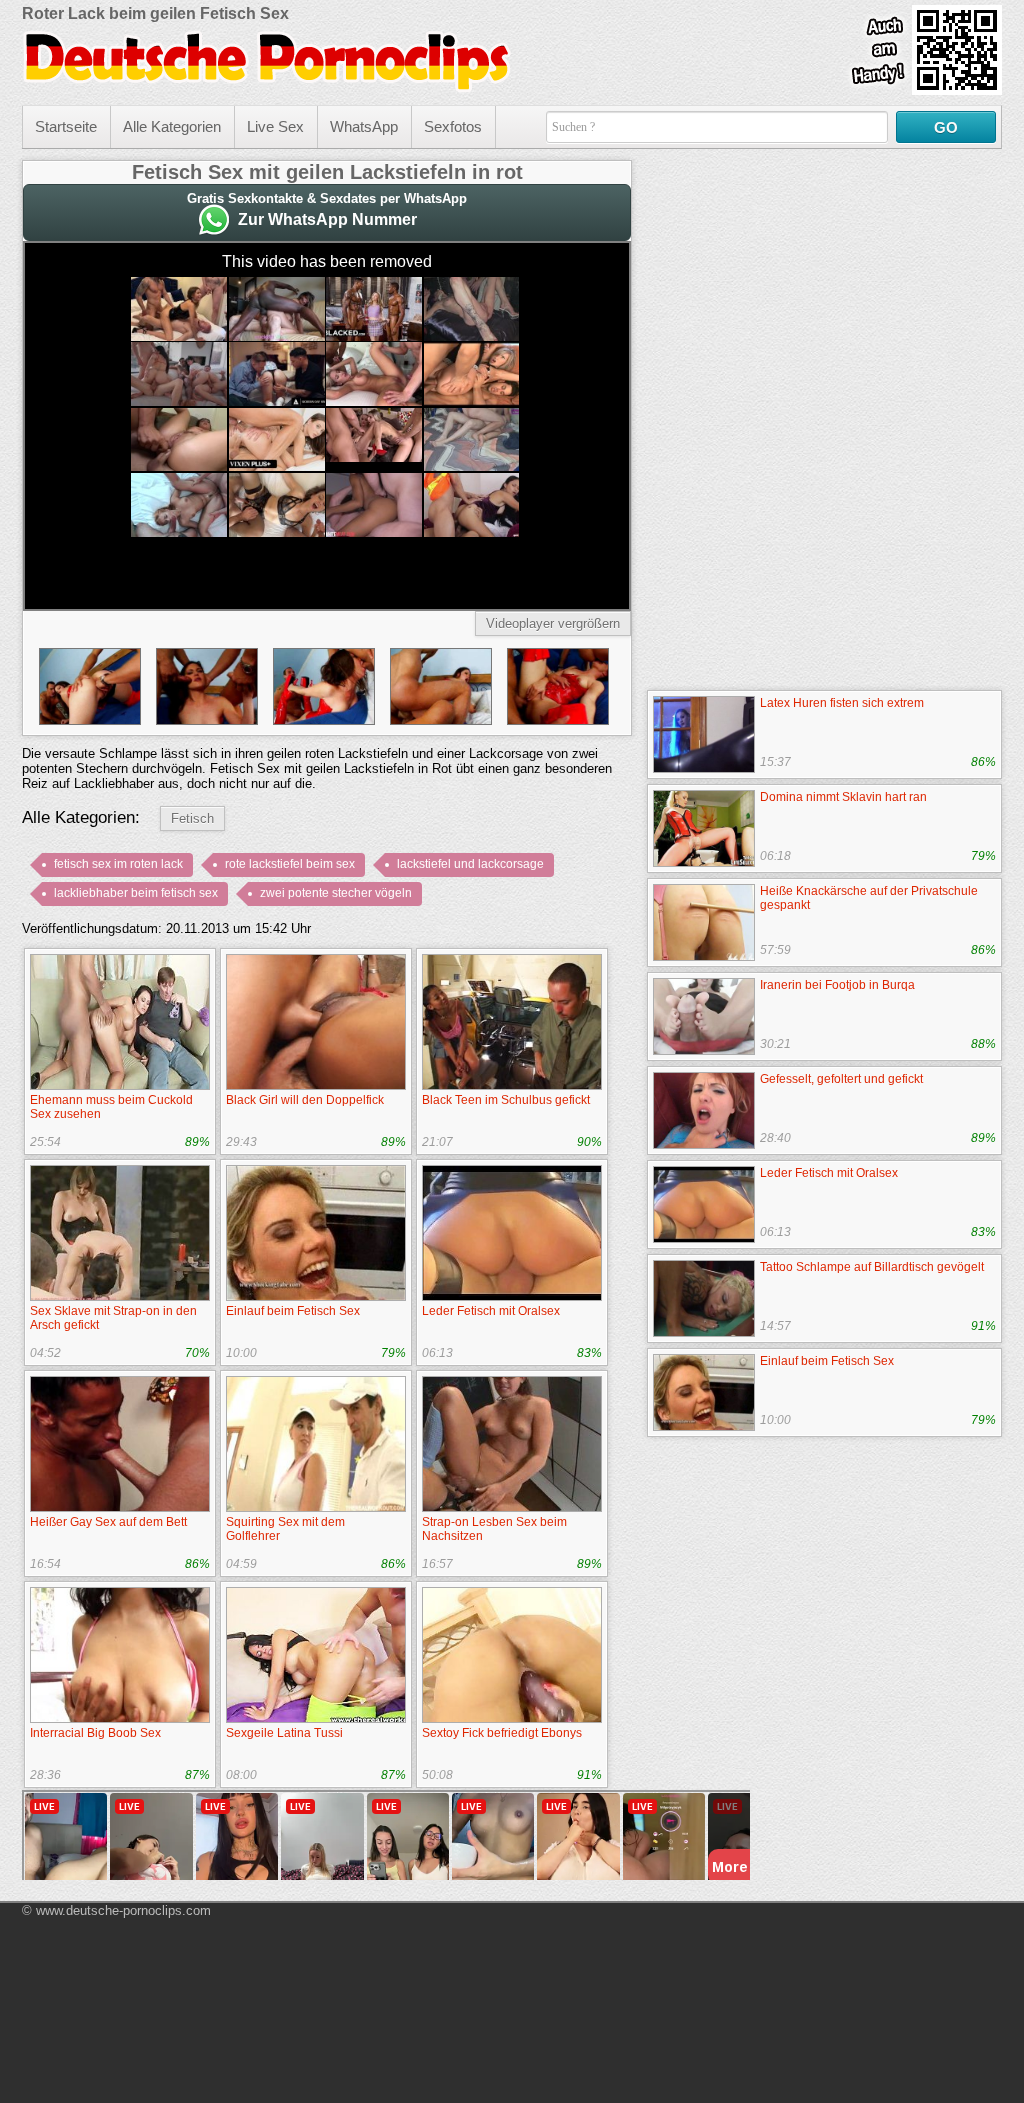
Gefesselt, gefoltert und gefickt (841, 1079)
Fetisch (192, 818)
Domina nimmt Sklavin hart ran (843, 797)
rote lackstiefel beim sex (290, 864)
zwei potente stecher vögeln (336, 893)
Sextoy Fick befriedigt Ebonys (502, 1733)
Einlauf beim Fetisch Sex (293, 1311)
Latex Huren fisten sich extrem (842, 703)
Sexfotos (453, 126)
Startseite (66, 126)
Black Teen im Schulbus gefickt (506, 1100)
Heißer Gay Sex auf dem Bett (108, 1522)
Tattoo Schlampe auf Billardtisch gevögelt (872, 1267)
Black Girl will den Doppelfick (305, 1100)
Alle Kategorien (172, 126)
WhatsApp (364, 126)
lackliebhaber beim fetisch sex (136, 893)
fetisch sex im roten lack (118, 864)
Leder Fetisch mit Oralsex (491, 1311)
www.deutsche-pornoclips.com (123, 1910)
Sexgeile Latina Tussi (284, 1733)
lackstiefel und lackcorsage (470, 864)
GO (946, 127)
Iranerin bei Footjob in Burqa (837, 985)
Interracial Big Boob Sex (95, 1733)
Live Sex (275, 126)
